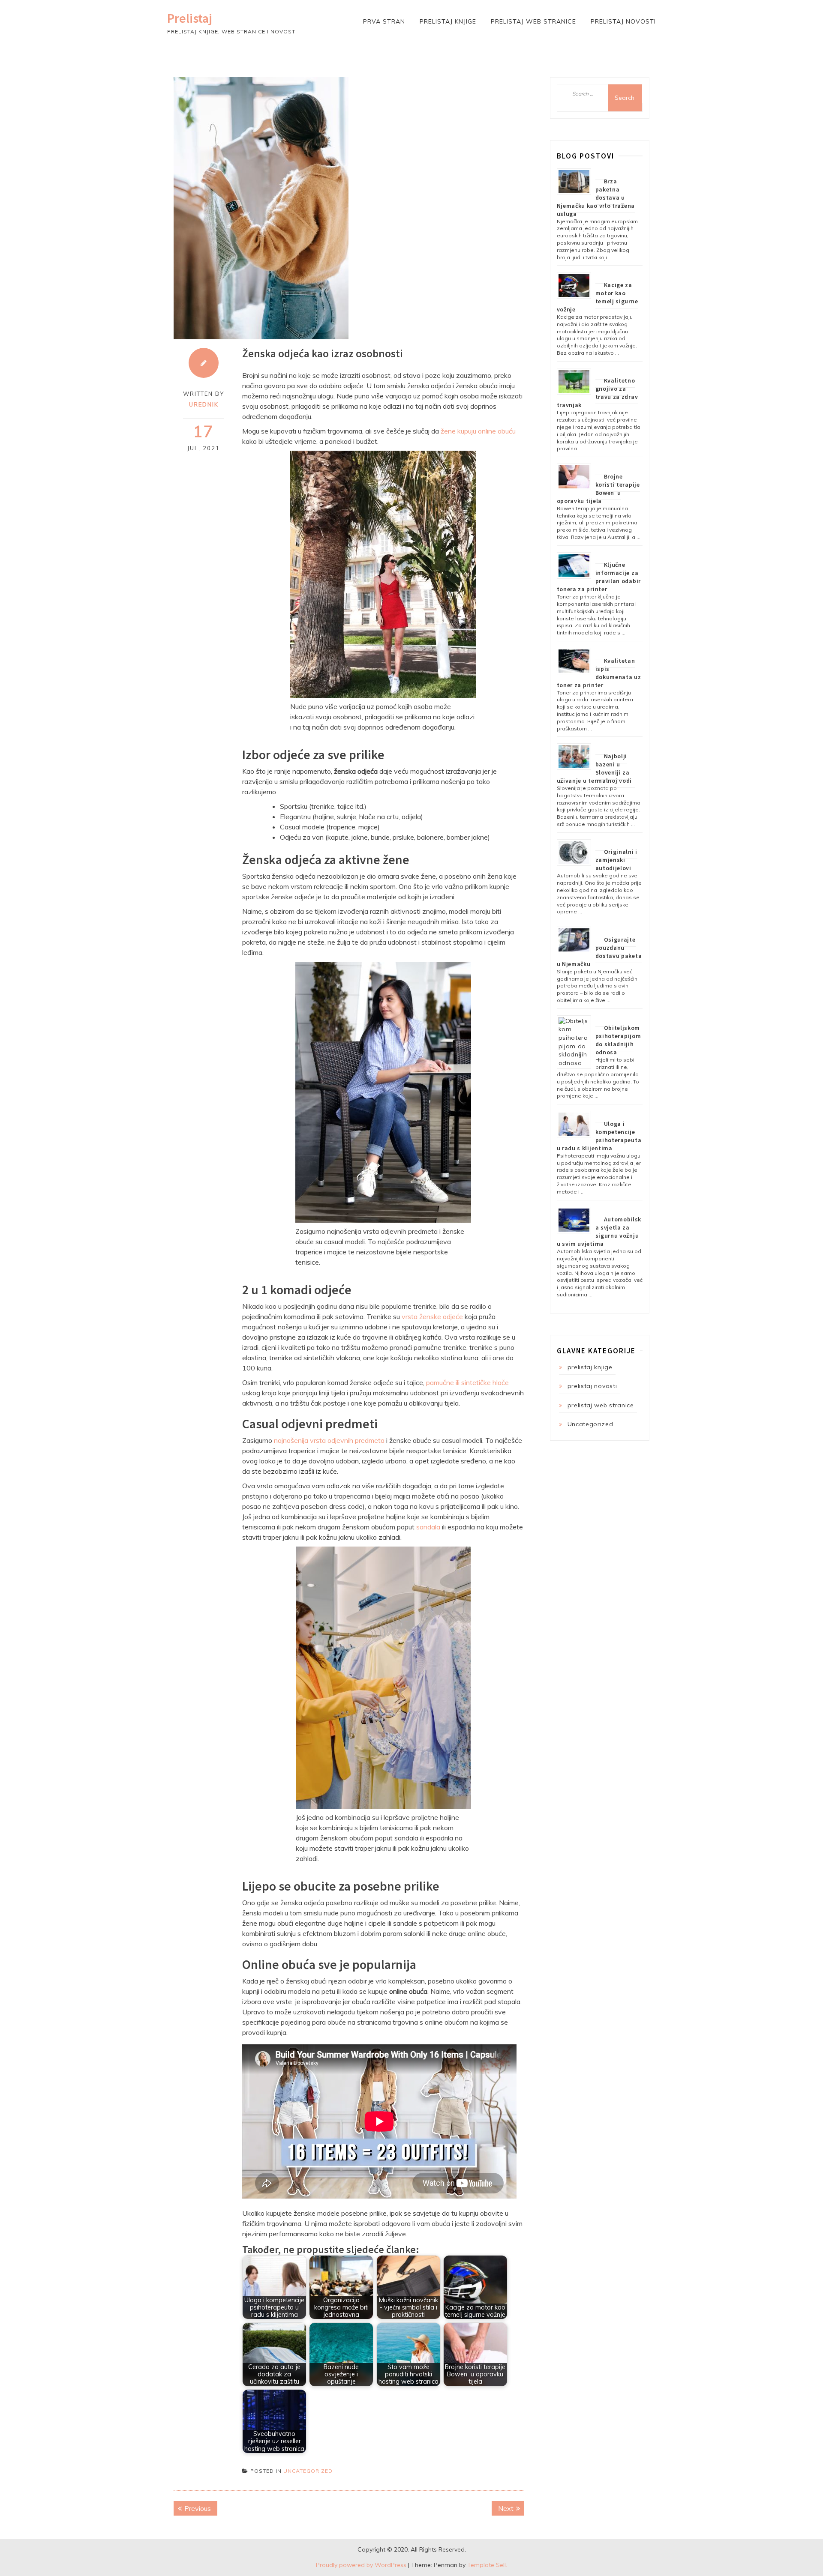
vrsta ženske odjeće (432, 1316)
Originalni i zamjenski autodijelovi (616, 860)
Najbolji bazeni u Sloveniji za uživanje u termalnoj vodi (595, 768)
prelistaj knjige (448, 21)
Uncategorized (308, 2471)
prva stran (384, 21)
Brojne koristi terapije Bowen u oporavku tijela (598, 489)
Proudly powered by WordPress (361, 2565)
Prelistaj (190, 18)
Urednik (204, 404)
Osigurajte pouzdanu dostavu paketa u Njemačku (599, 952)
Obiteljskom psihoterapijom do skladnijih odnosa (618, 1040)
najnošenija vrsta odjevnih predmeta (329, 1440)
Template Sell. (487, 2565)
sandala (428, 1527)
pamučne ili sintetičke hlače (467, 1382)
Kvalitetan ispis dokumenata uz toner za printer (599, 673)
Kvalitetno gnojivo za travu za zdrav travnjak (598, 393)
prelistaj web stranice (533, 21)
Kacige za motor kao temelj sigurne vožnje (598, 297)
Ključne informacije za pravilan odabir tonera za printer (599, 577)
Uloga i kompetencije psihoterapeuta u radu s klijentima (599, 1136)
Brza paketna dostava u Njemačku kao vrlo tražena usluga (596, 197)
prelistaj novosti (623, 21)
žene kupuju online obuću (478, 431)
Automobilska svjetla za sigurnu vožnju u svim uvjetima (599, 1231)
